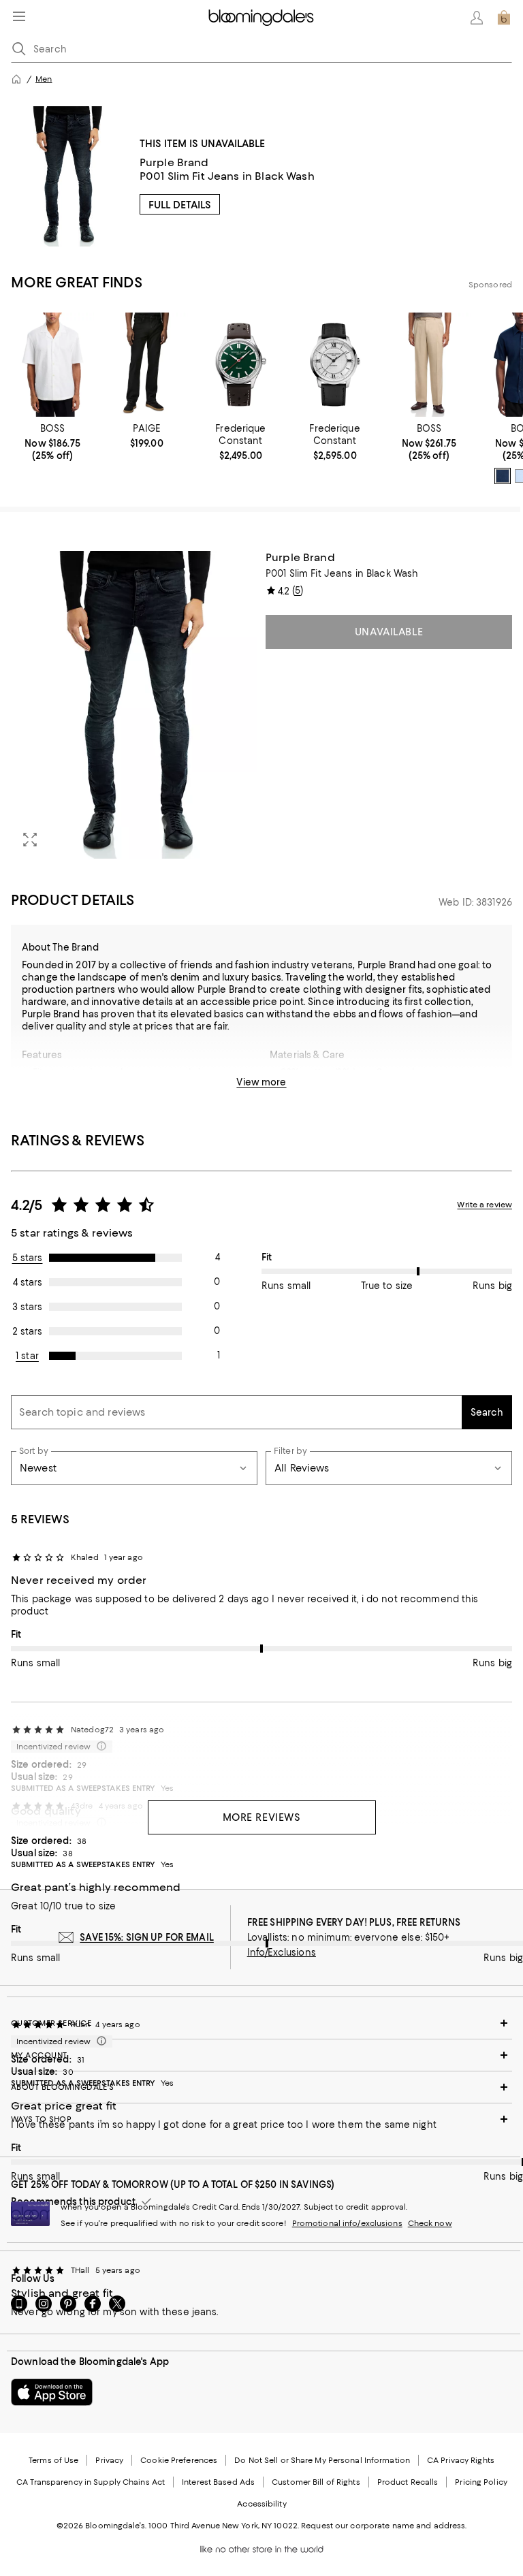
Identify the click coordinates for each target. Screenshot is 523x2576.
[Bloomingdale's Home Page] (261, 18)
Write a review (485, 1205)
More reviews (262, 1817)
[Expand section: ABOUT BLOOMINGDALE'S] (261, 2087)
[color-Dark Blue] (503, 476)
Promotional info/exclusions (347, 2223)
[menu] (19, 16)
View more (261, 1082)
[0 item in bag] (504, 18)
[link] (52, 442)
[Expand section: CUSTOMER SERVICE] (261, 2023)
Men (44, 79)
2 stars (27, 1331)
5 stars (28, 1258)
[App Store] (52, 2392)
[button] (134, 705)
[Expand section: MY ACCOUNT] (261, 2055)
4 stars (28, 1282)
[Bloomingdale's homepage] (16, 79)
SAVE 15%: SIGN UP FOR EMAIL (147, 1937)
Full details (180, 205)
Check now (430, 2223)
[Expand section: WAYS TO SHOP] (261, 2119)
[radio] (503, 476)
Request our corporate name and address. (384, 2526)
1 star (27, 1356)
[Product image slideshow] (134, 705)
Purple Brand (174, 162)
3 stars (27, 1307)
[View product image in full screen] (30, 840)
